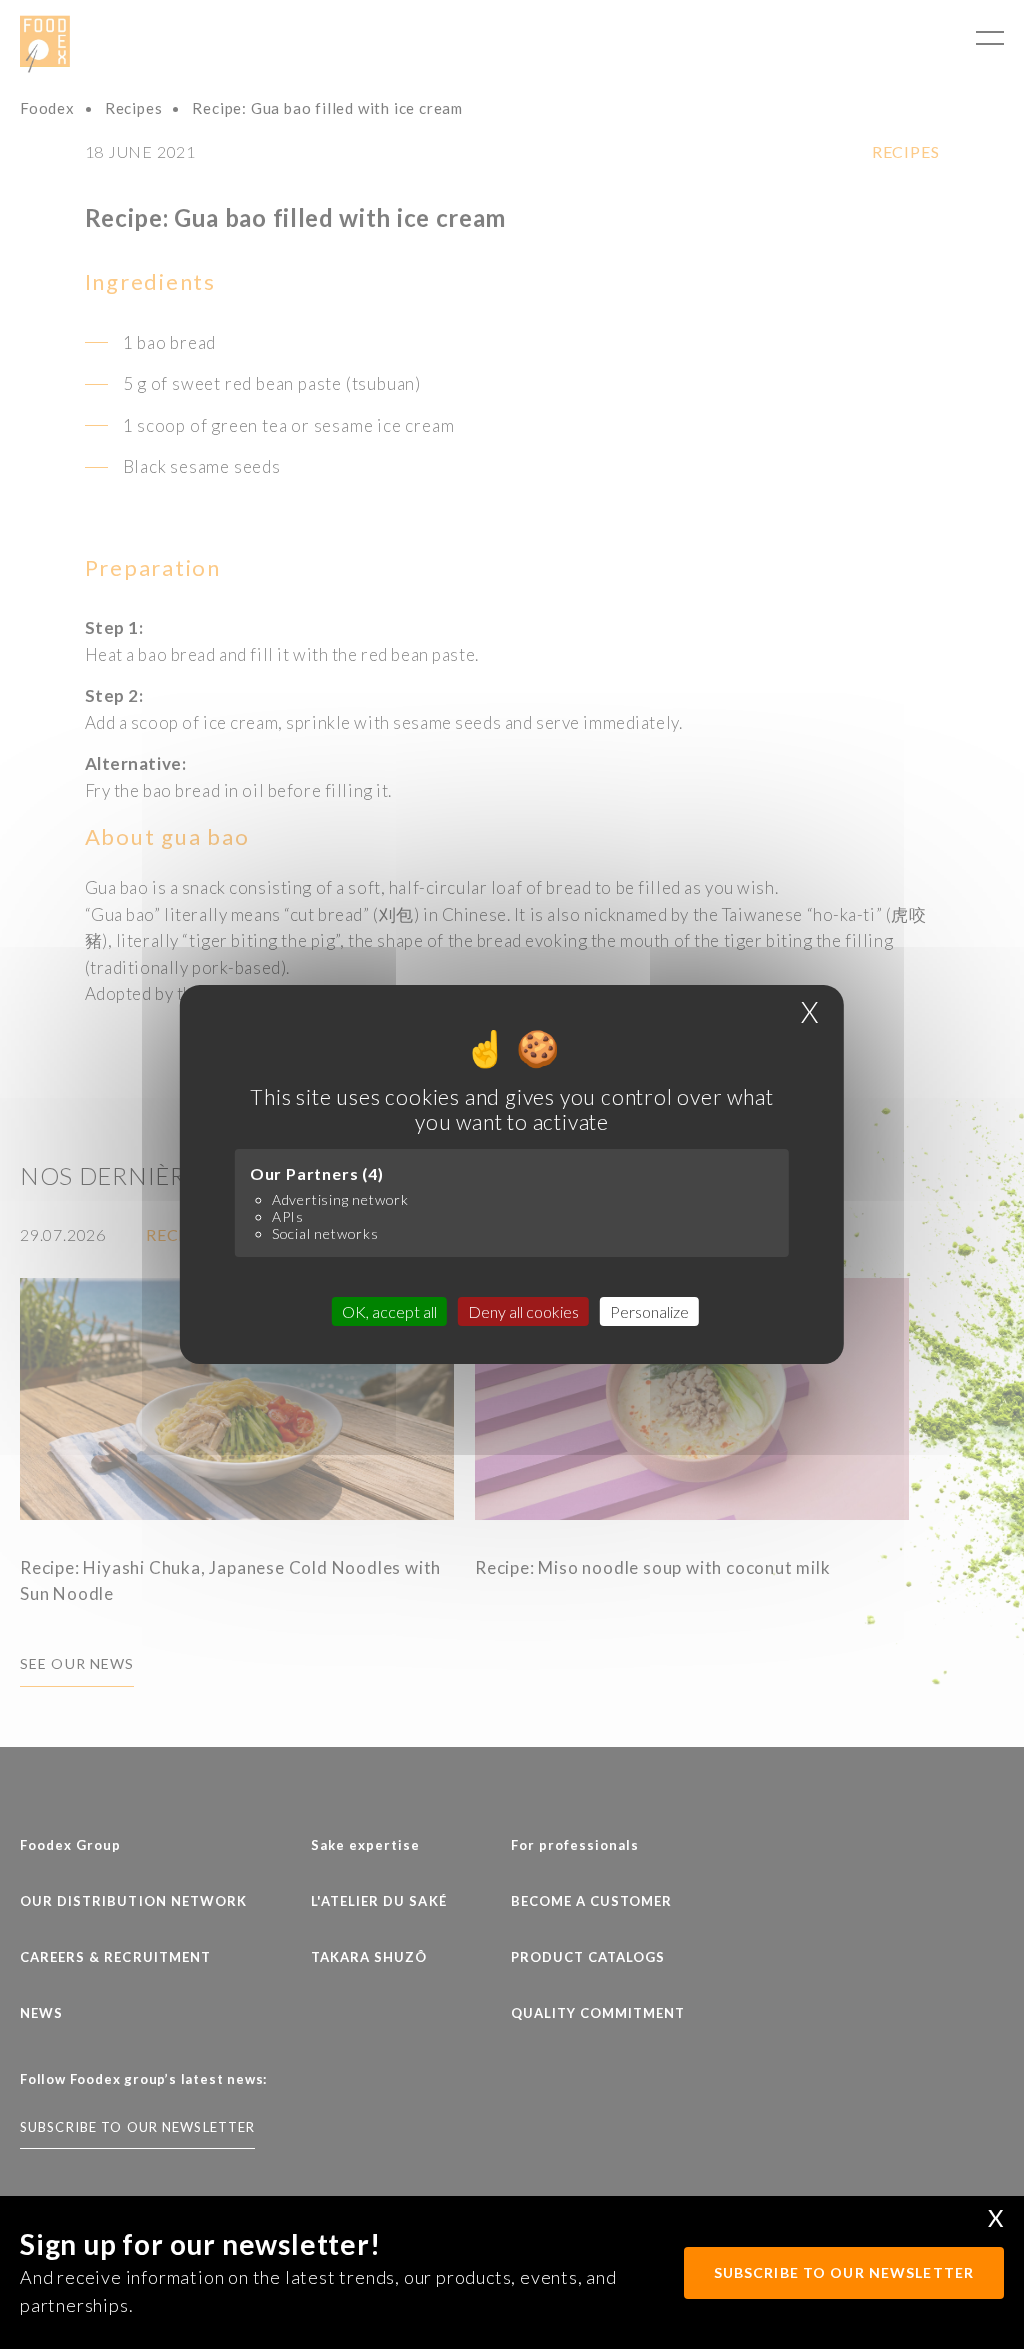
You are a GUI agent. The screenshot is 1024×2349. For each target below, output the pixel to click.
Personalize (649, 1311)
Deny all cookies (523, 1311)
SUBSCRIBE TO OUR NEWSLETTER (844, 2272)
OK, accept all (389, 1311)
